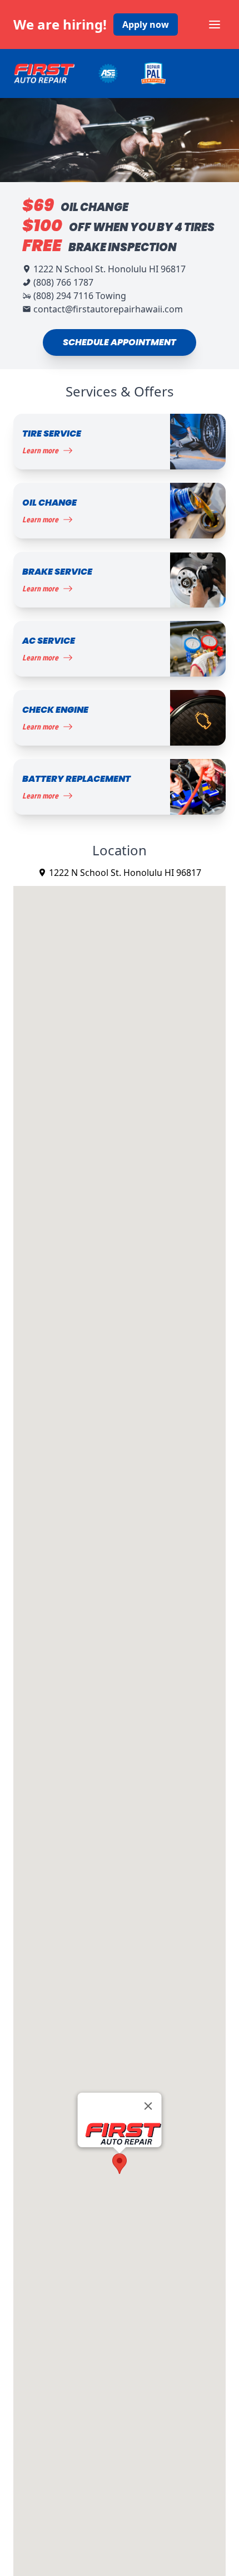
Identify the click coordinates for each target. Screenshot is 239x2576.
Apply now (146, 25)
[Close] (148, 2106)
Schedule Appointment (120, 342)
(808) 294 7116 (63, 296)
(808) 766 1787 (63, 282)
